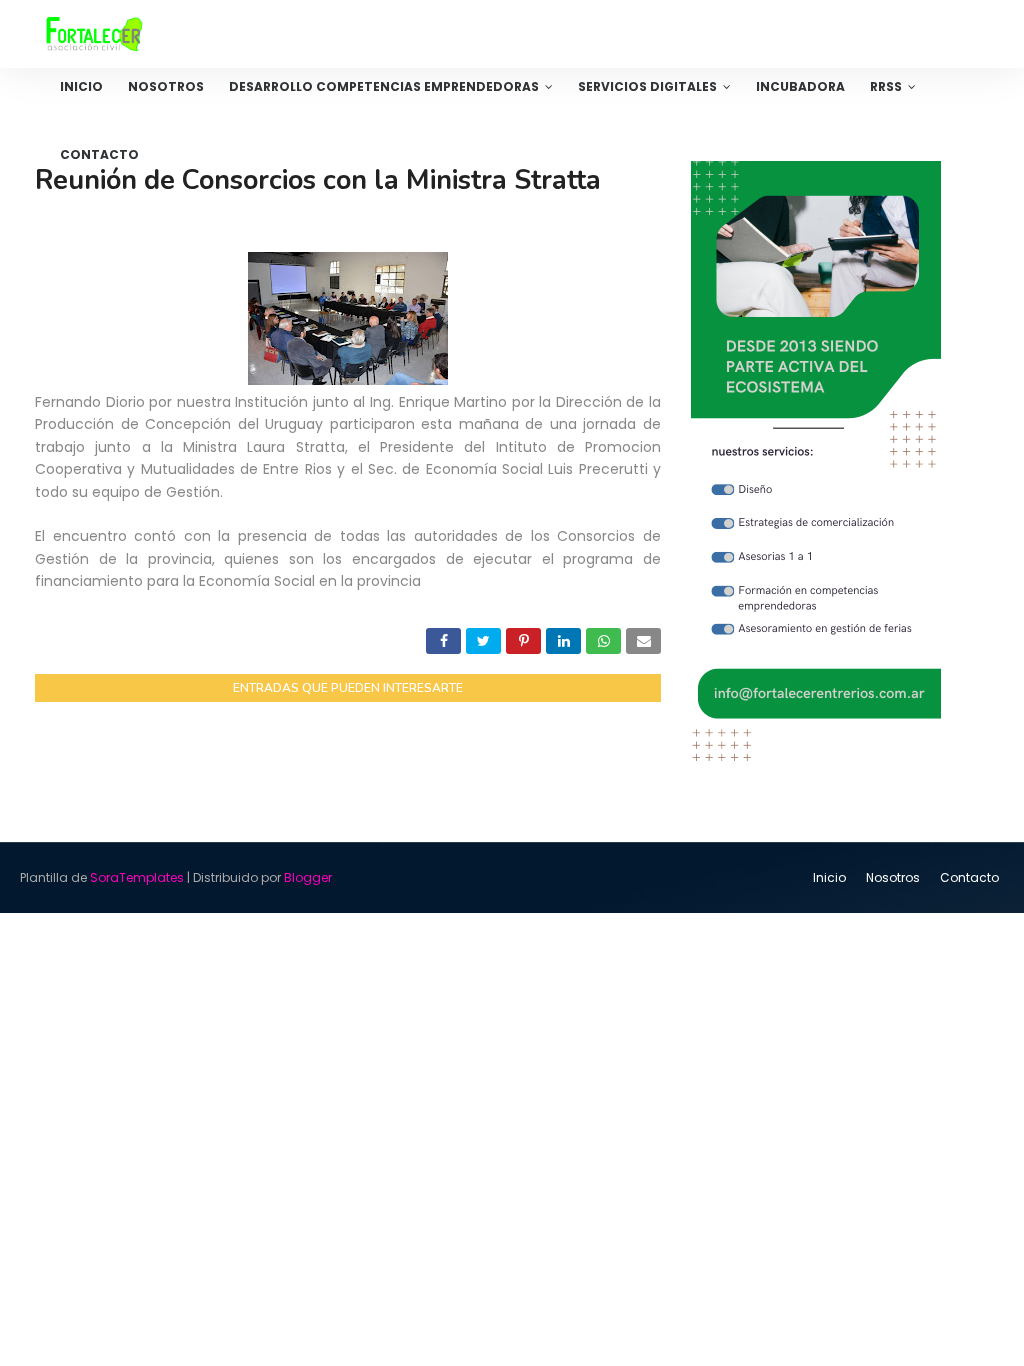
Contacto (969, 877)
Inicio (829, 877)
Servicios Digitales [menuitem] (647, 86)
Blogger (308, 877)
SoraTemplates (137, 877)
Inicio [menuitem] (81, 86)
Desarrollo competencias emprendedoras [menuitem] (384, 86)
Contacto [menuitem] (99, 154)
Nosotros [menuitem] (166, 86)
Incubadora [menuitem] (800, 86)
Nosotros (893, 877)
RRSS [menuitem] (886, 86)
